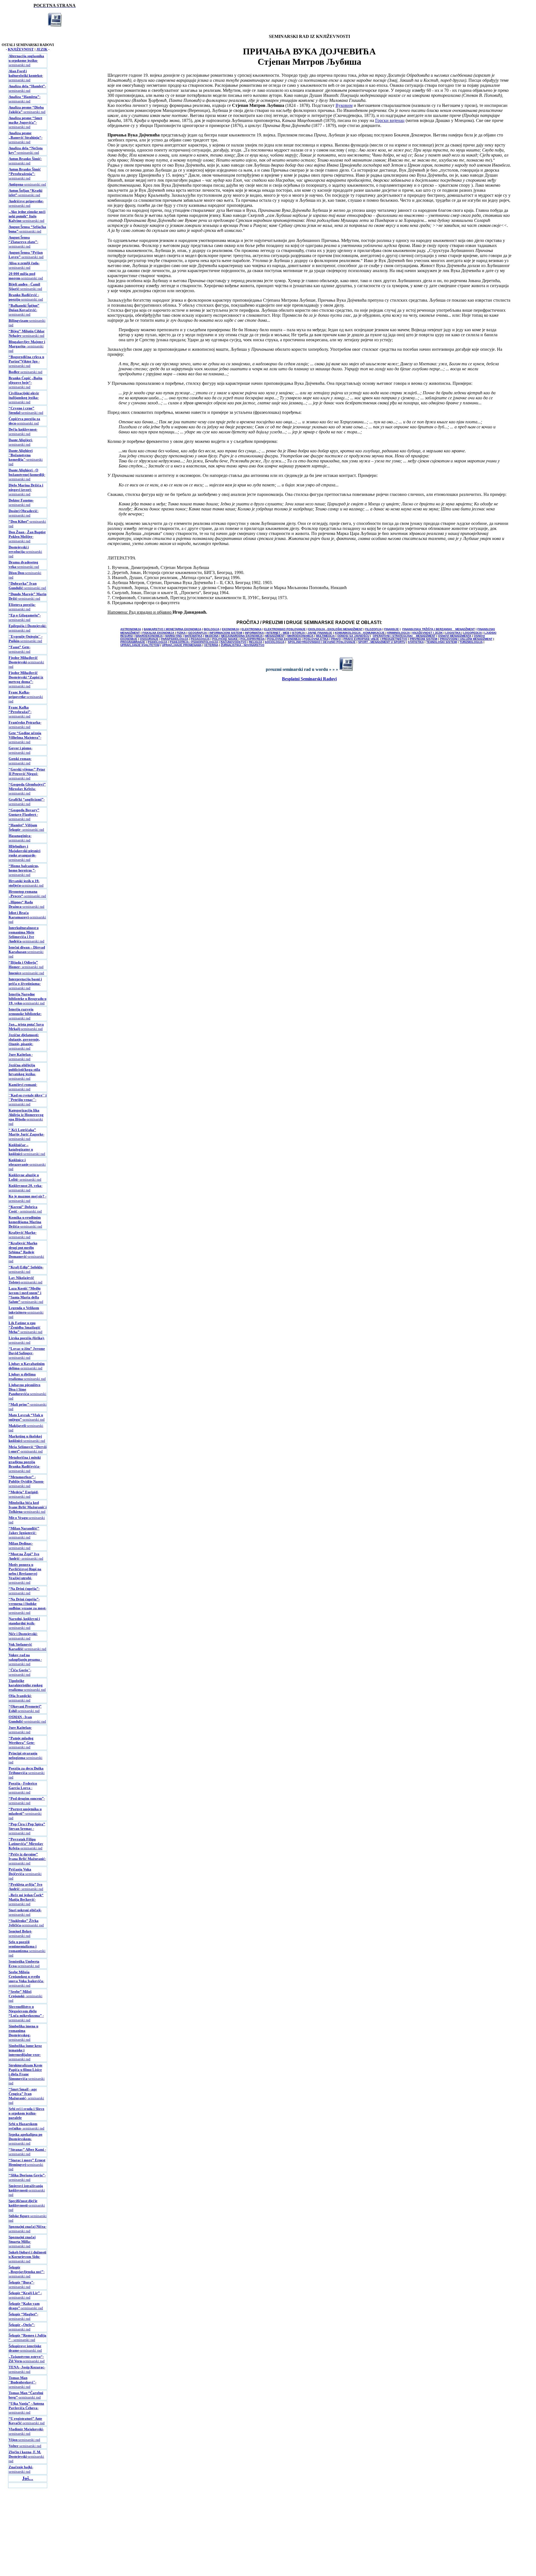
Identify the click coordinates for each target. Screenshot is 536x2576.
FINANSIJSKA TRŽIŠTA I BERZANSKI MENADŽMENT (439, 629)
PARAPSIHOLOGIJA (175, 639)
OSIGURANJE (149, 639)
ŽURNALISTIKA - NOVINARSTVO (243, 645)
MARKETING (174, 636)
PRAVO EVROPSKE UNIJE (361, 639)
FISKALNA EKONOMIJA (158, 633)
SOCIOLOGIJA (275, 642)
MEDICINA (212, 636)
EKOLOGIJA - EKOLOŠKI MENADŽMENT (335, 629)
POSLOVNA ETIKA (316, 639)
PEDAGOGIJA (200, 639)
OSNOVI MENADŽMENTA (455, 636)
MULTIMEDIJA (325, 636)
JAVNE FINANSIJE (320, 633)
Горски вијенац (390, 120)
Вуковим (344, 105)
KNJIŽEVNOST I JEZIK (428, 633)
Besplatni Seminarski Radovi (309, 679)
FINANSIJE (392, 629)
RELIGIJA (256, 642)
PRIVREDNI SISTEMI (424, 639)
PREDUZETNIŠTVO (394, 639)
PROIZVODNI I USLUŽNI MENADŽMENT (466, 639)
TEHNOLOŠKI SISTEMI (442, 642)
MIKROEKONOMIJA (300, 636)
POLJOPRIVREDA (253, 639)
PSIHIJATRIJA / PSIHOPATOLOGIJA (194, 642)
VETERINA (211, 645)
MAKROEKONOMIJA (149, 636)
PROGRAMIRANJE (133, 642)
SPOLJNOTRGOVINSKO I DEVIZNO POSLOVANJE (322, 642)
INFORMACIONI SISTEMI (226, 633)
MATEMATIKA (193, 636)
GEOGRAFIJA (198, 633)
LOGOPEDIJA (472, 633)
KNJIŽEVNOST (21, 49)
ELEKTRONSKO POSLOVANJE (285, 629)
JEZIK (42, 49)
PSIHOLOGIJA (157, 642)
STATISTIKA (416, 642)
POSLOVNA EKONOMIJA (284, 639)
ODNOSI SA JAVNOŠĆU (353, 636)
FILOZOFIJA (373, 629)
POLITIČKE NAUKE (225, 639)
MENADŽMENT (275, 636)
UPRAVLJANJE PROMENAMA (182, 645)
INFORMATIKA (254, 633)
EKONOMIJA (230, 629)
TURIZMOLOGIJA (471, 642)
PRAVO (336, 639)
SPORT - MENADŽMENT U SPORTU (382, 642)
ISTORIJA (298, 633)
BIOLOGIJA (212, 629)
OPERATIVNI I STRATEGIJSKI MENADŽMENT (404, 636)
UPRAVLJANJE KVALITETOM (140, 645)
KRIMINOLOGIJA (399, 633)
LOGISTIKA (453, 633)
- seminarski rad (27, 88)
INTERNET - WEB (278, 633)
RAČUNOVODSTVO (234, 642)
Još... (28, 2478)
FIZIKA (181, 633)
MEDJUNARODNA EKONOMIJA (242, 636)
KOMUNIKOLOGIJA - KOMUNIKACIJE (360, 633)
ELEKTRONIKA (252, 629)
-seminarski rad (26, 60)
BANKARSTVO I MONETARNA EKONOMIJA (173, 629)
